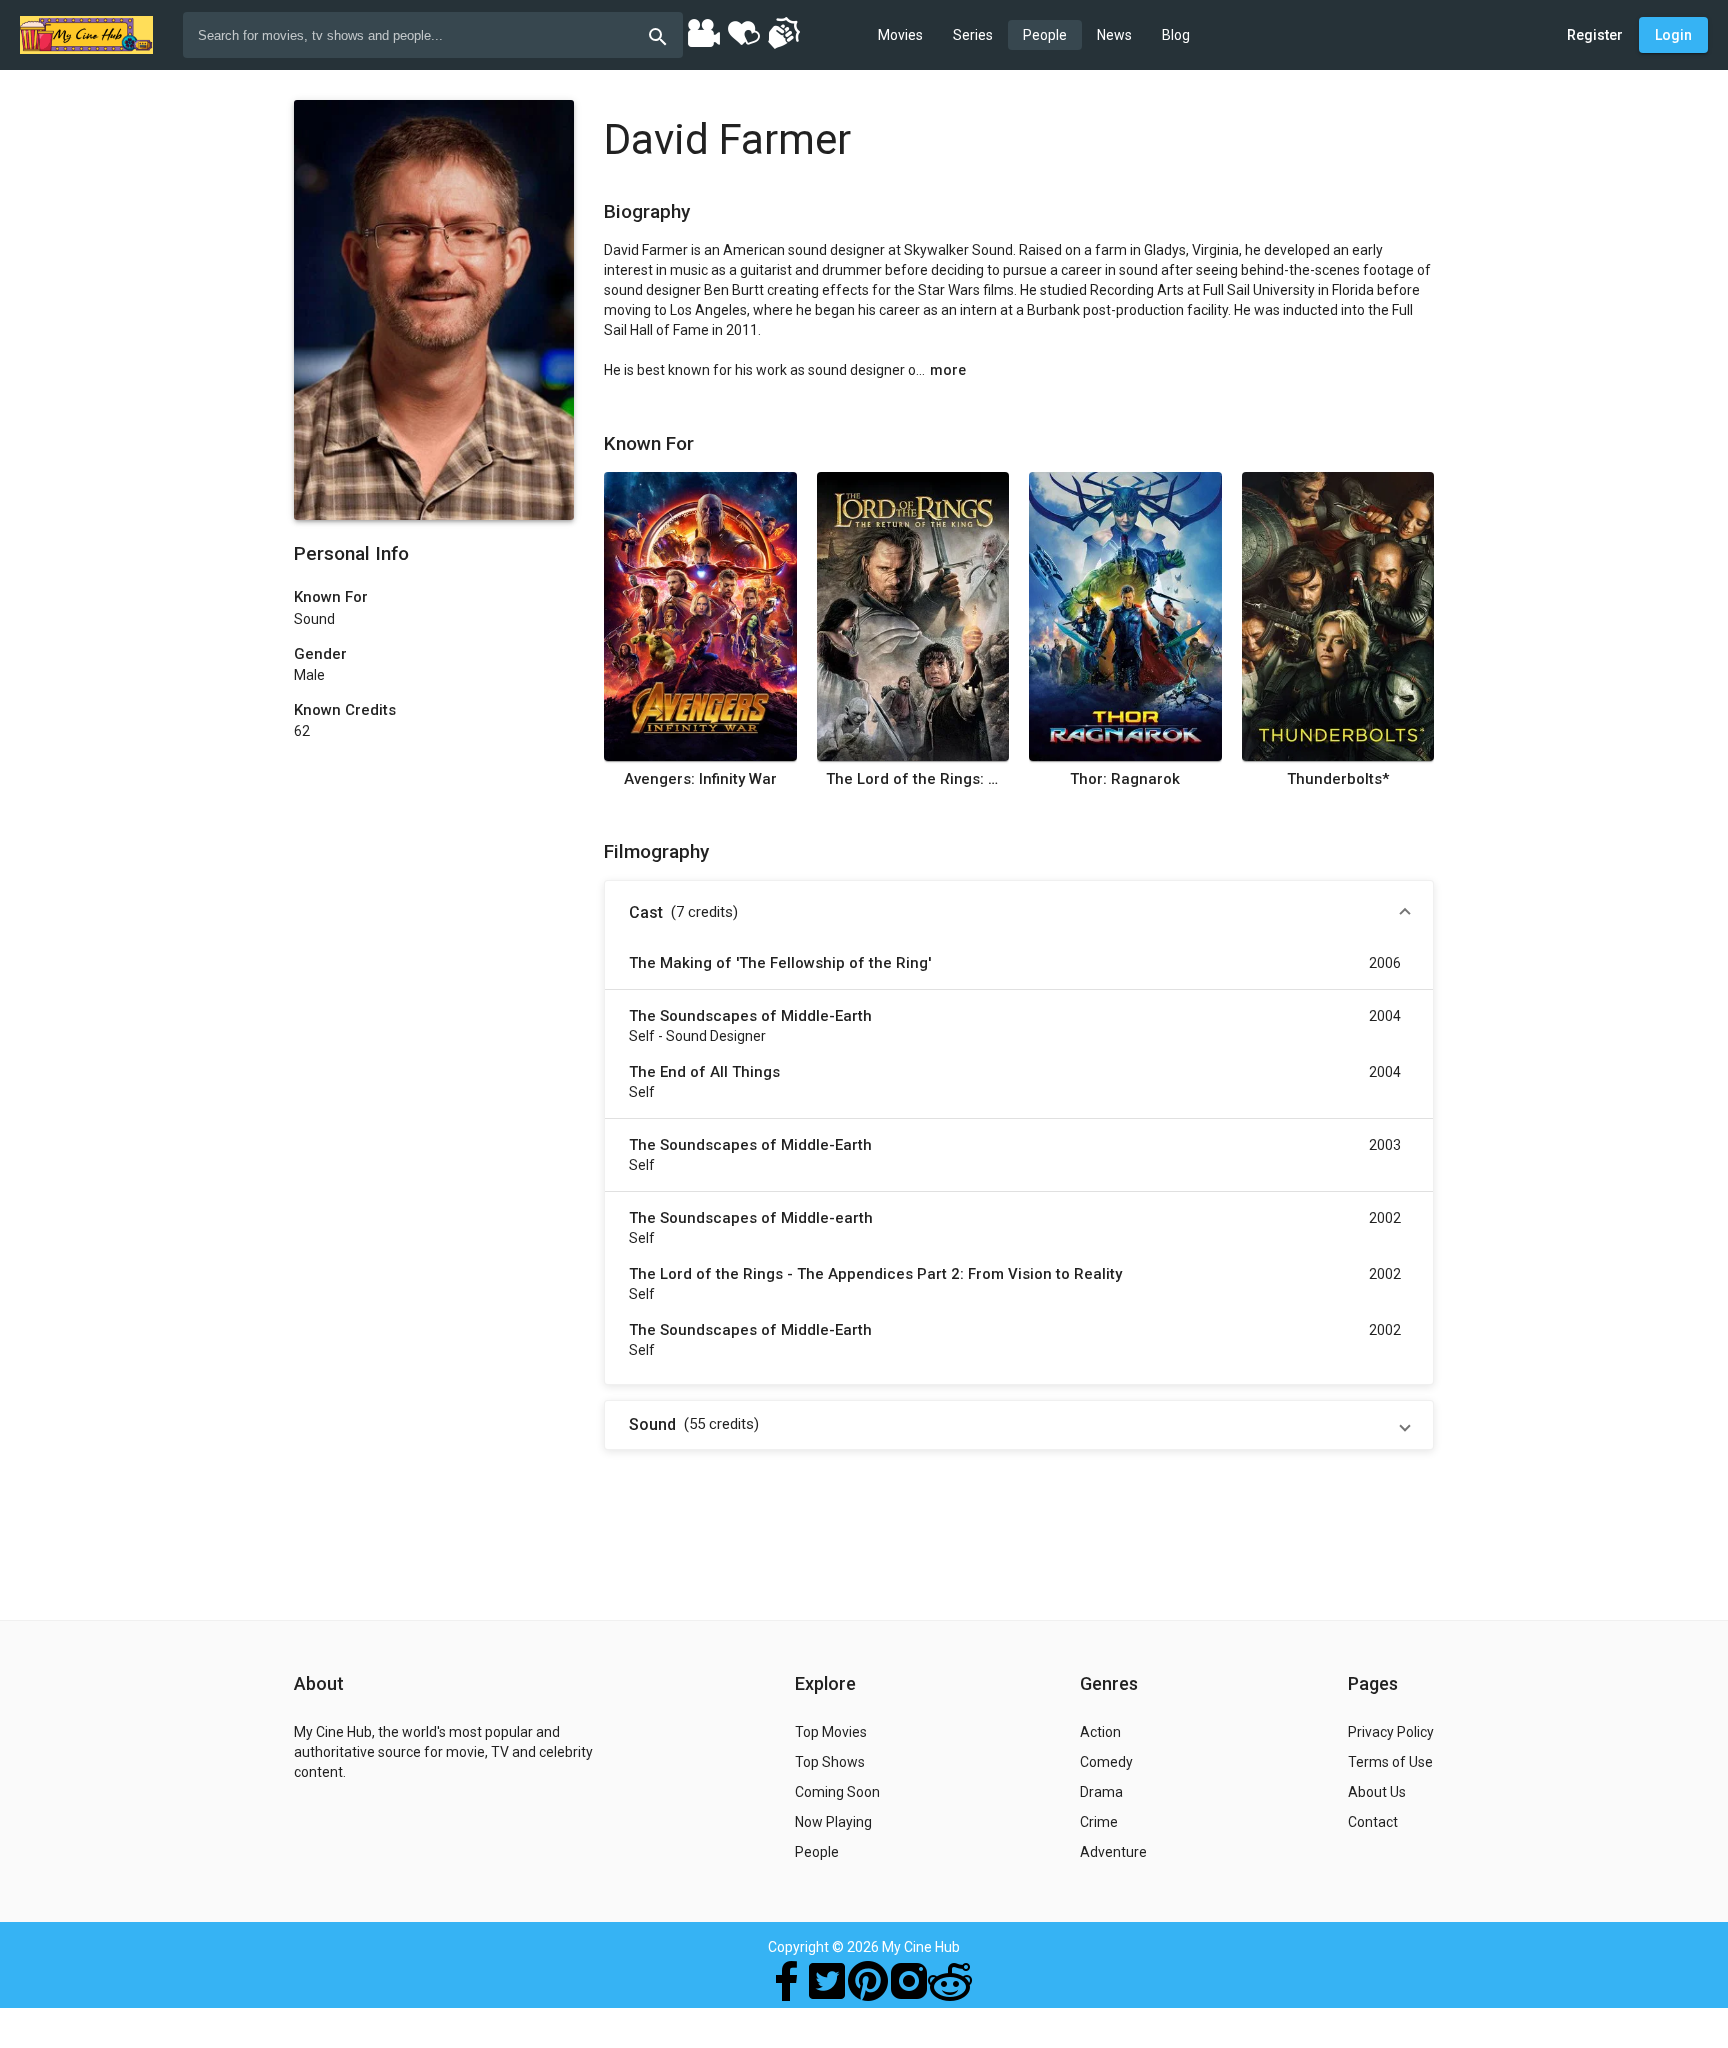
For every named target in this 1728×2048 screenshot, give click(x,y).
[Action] (783, 32)
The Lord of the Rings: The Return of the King (912, 779)
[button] (1019, 913)
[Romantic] (743, 32)
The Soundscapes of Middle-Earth (750, 1016)
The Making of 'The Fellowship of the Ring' (780, 963)
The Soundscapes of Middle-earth (751, 1218)
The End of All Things (704, 1072)
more (948, 370)
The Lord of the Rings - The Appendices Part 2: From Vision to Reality (875, 1274)
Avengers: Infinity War (700, 779)
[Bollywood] (703, 32)
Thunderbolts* (1338, 779)
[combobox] (433, 35)
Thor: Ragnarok (1125, 779)
